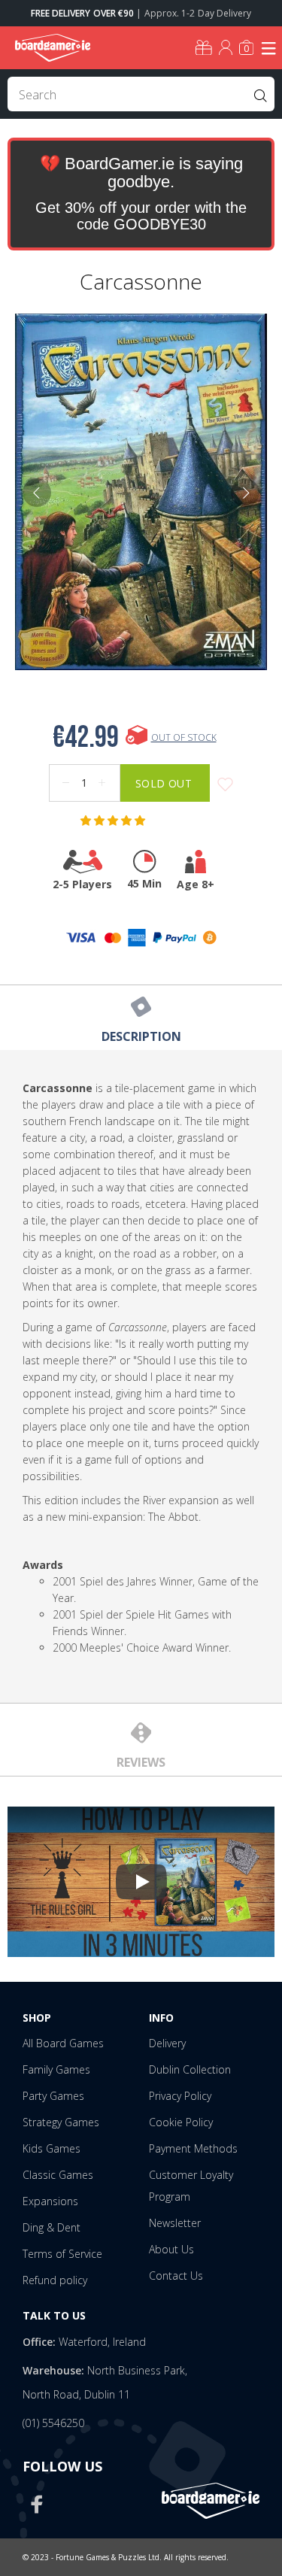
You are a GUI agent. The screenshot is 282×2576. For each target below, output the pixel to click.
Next (245, 493)
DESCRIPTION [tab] (141, 1036)
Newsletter (175, 2223)
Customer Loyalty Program (191, 2186)
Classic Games (58, 2175)
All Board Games (63, 2043)
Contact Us (176, 2276)
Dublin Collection (190, 2069)
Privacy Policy (180, 2096)
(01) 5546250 (53, 2423)
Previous (37, 493)
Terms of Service (62, 2254)
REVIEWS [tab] (141, 1762)
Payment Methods (193, 2148)
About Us (171, 2249)
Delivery (167, 2043)
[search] (141, 94)
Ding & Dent (52, 2227)
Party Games (53, 2096)
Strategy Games (61, 2122)
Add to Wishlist (225, 785)
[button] (114, 821)
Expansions (50, 2201)
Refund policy (55, 2280)
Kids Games (52, 2148)
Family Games (56, 2069)
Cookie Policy (181, 2122)
